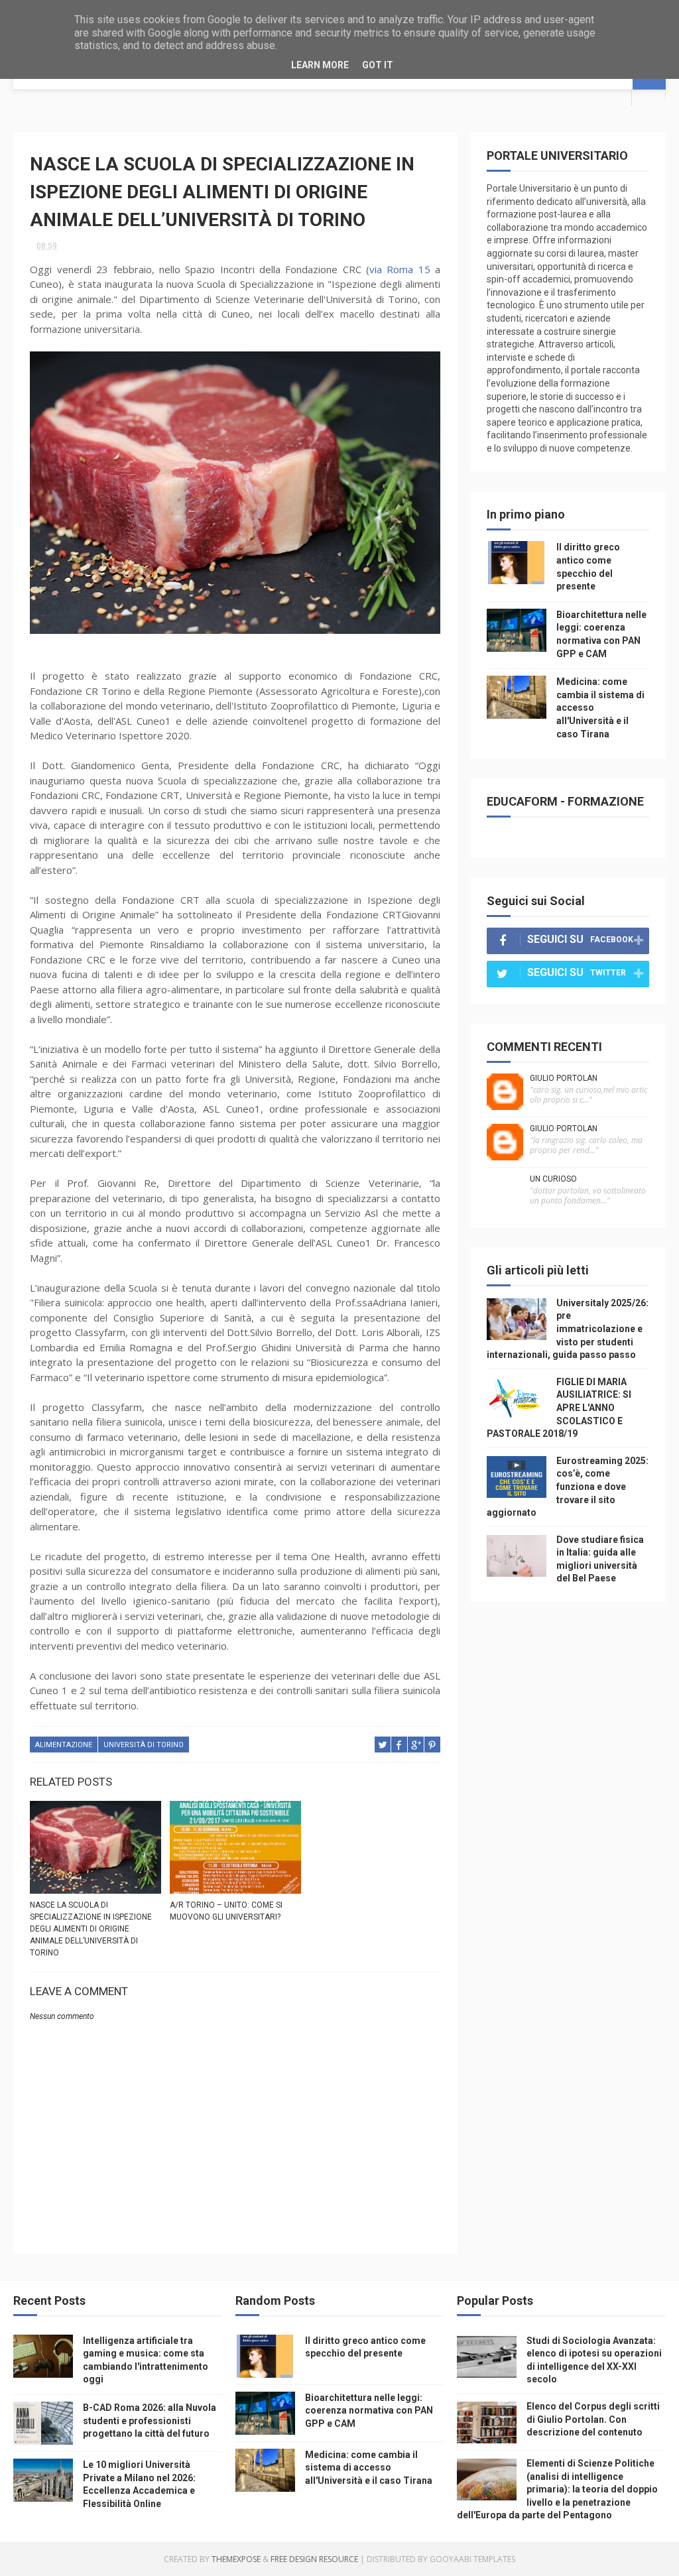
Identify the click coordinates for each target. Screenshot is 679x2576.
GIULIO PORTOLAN (564, 1078)
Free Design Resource (314, 2559)
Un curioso (553, 1179)
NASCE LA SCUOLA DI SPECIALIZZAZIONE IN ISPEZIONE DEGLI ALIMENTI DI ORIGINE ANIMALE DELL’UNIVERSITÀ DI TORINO (91, 1929)
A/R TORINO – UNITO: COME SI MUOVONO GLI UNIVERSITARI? (226, 1911)
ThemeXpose (236, 2559)
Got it (378, 65)
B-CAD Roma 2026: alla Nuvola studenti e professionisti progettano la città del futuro (150, 2421)
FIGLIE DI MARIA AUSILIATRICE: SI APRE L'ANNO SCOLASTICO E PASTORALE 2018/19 (559, 1408)
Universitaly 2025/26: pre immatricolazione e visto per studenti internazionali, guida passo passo (568, 1329)
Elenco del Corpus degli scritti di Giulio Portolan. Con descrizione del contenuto (593, 2419)
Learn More (320, 65)
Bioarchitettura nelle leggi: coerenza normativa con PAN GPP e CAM (369, 2411)
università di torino (144, 1745)
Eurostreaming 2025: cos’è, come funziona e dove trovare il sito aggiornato (568, 1487)
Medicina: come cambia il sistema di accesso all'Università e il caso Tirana (369, 2468)
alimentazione (64, 1745)
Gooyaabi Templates (472, 2559)
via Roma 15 (400, 269)
